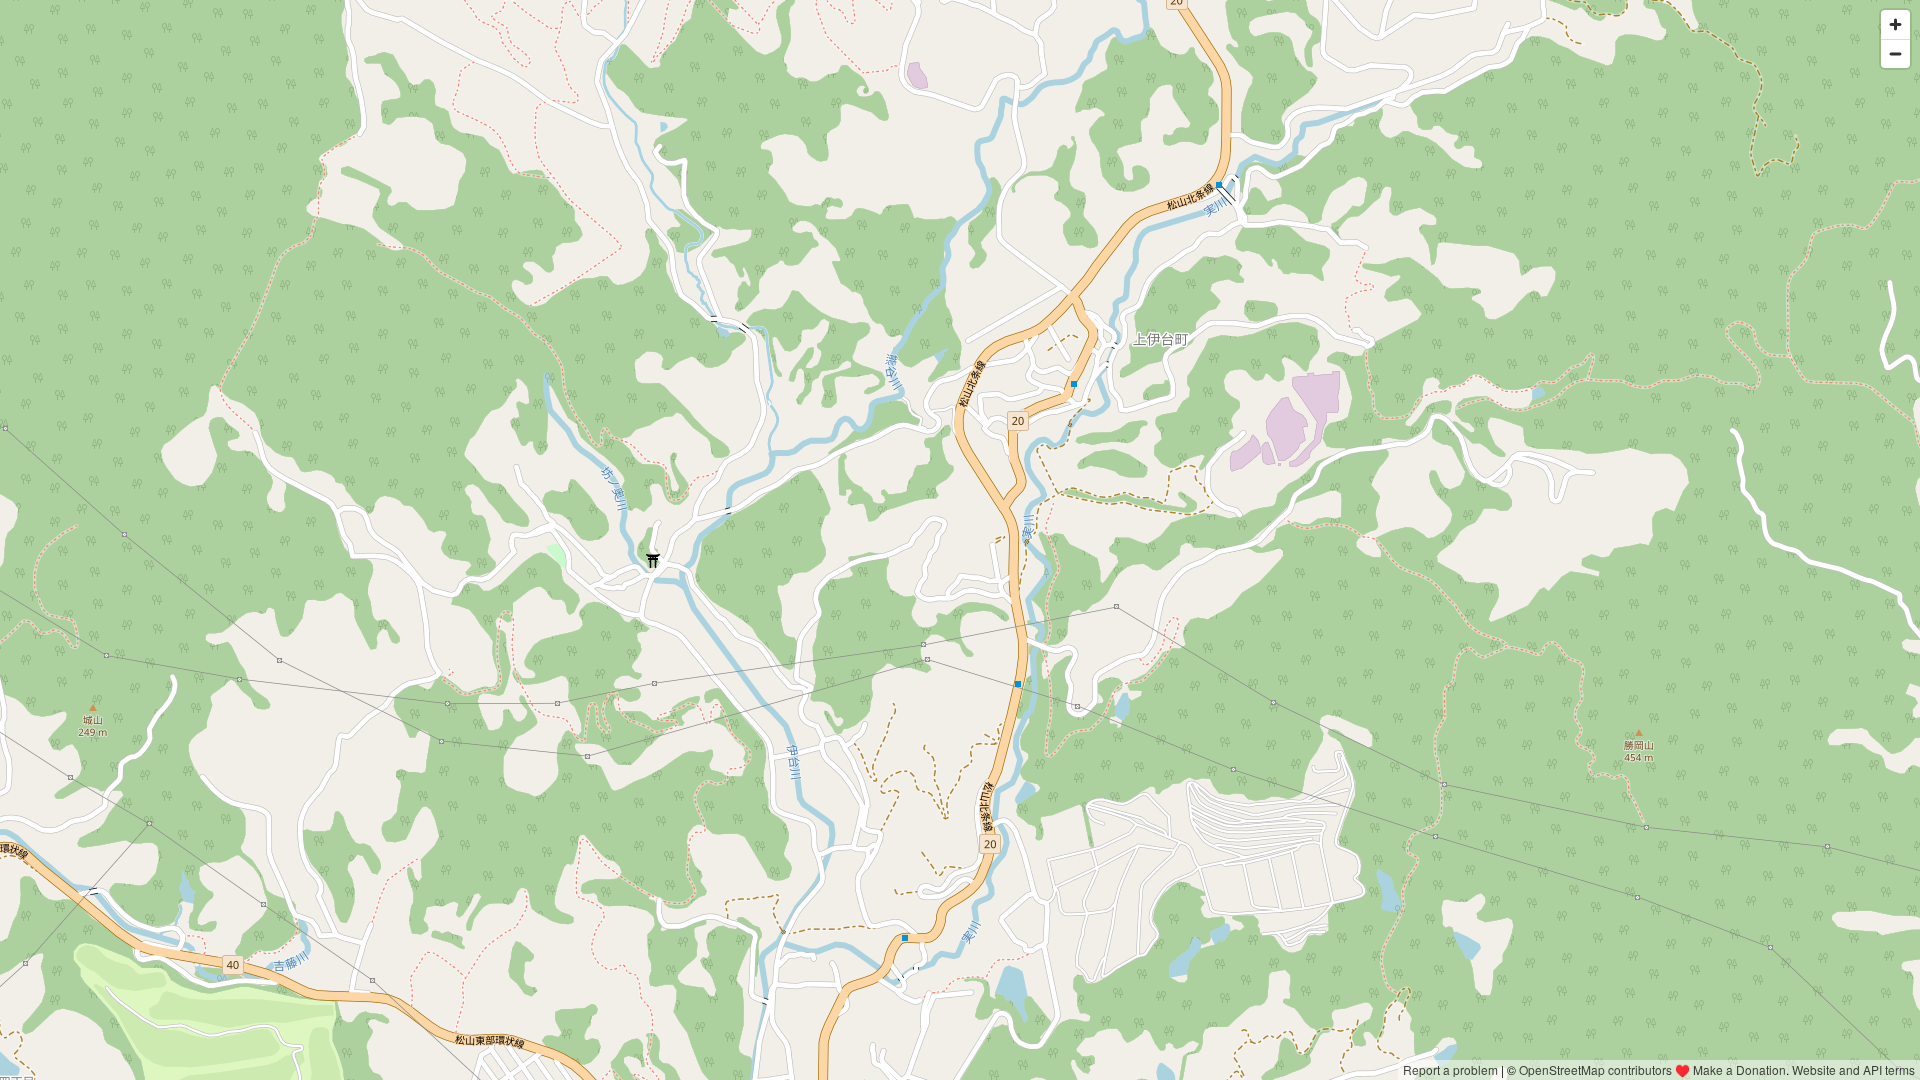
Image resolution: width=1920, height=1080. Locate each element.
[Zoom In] (1895, 24)
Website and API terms (1853, 1069)
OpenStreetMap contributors (1595, 1069)
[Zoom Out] (1895, 53)
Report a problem (1450, 1069)
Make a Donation (1739, 1069)
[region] (960, 540)
